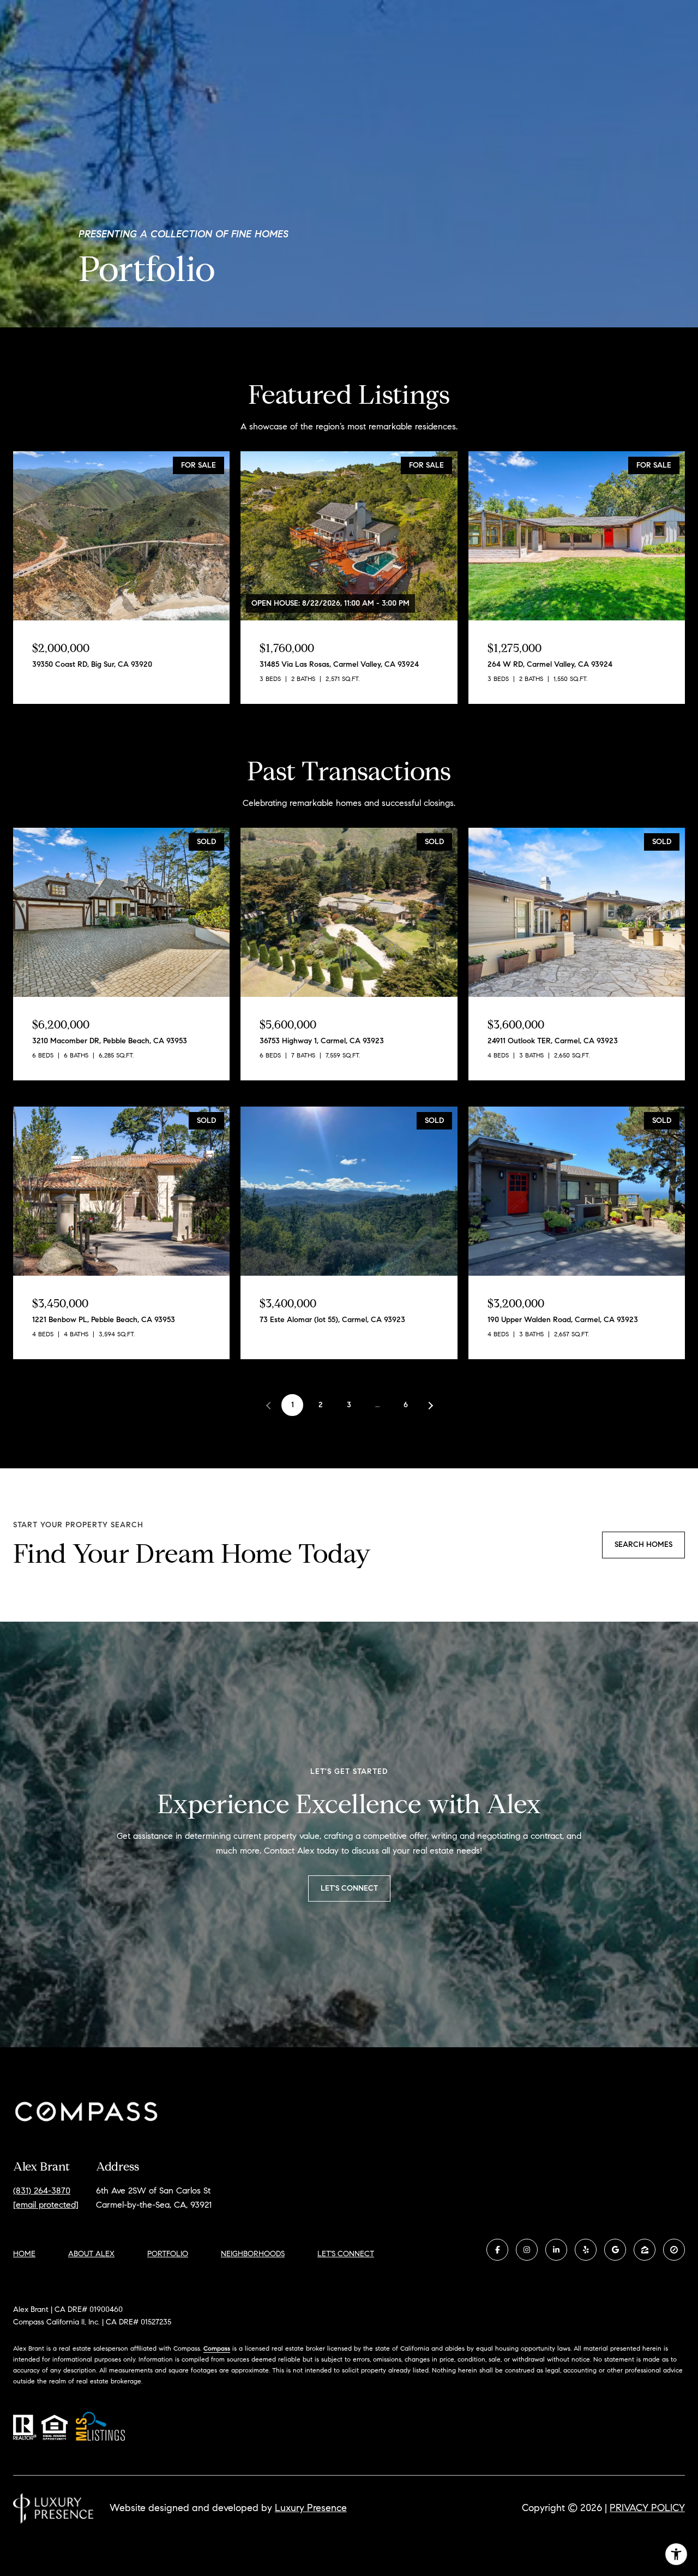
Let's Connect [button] (349, 1888)
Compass (217, 2348)
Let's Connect (346, 2254)
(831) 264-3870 (42, 2191)
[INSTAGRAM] (527, 2250)
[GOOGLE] (615, 2250)
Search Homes (643, 1544)
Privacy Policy (647, 2508)
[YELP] (586, 2250)
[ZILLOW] (645, 2250)
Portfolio (168, 2254)
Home (24, 2254)
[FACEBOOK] (497, 2250)
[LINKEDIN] (556, 2250)
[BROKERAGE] (674, 2250)
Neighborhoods (253, 2254)
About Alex (91, 2254)
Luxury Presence (311, 2508)
